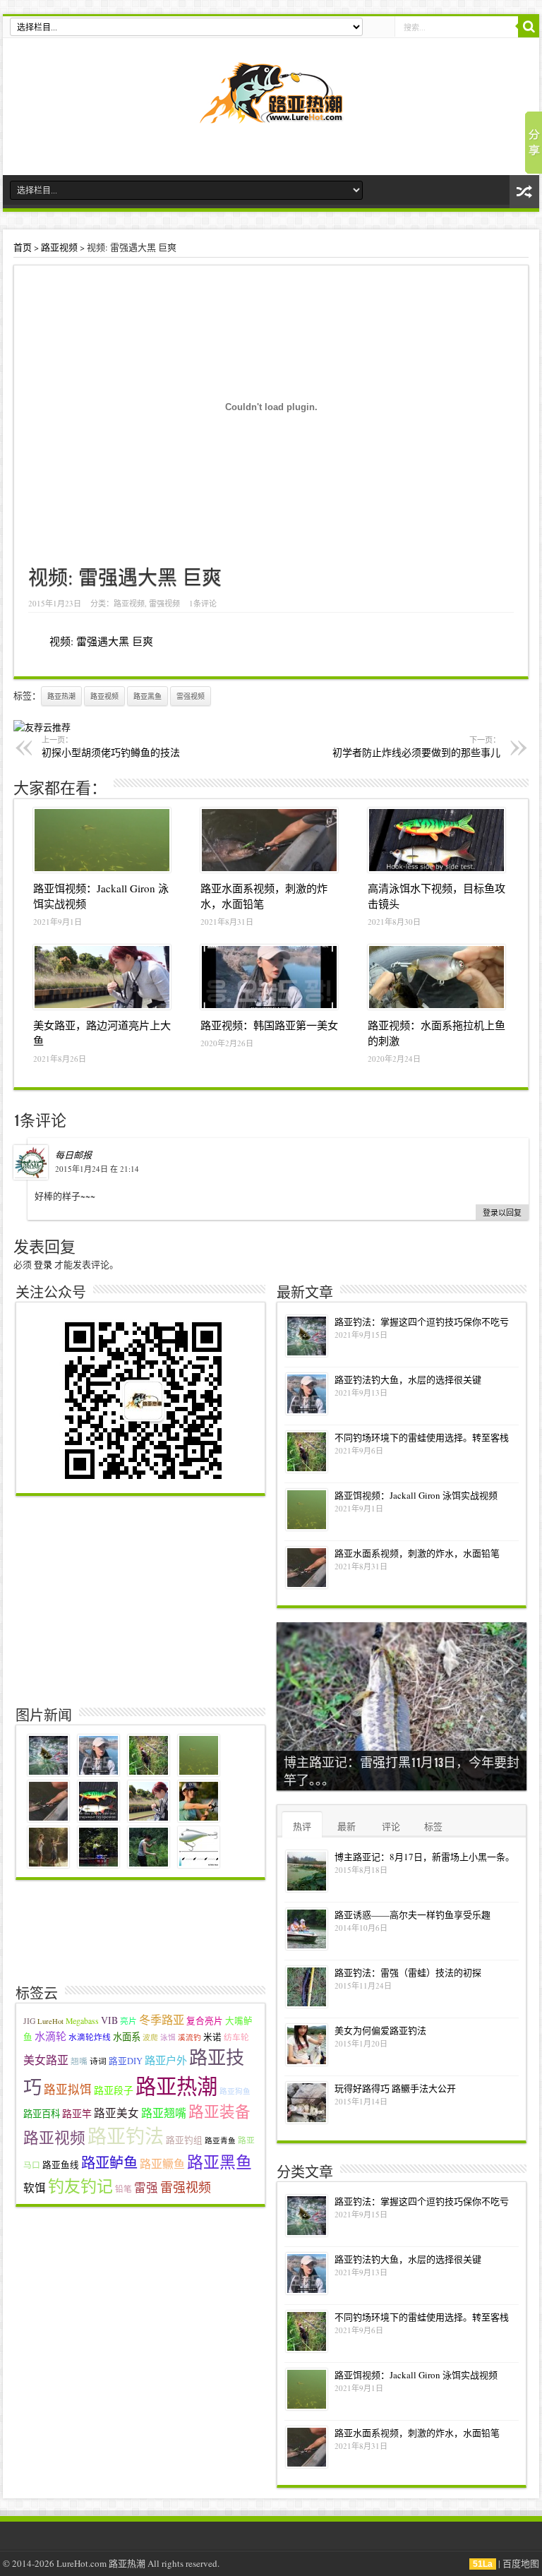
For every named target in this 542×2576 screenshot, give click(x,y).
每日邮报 (73, 1155)
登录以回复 (502, 1212)
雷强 (146, 2188)
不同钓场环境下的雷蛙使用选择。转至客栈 (422, 1437)
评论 (391, 1826)
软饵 (35, 2188)
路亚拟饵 (68, 2090)
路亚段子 (114, 2090)
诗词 (98, 2061)
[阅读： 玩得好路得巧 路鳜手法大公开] (307, 2103)
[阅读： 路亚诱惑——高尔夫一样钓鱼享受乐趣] (307, 1929)
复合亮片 (205, 2021)
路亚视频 (59, 247)
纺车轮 (236, 2037)
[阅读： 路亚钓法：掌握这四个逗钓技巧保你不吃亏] (307, 1336)
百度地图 (521, 2563)
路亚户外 (166, 2060)
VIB (109, 2020)
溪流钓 (189, 2037)
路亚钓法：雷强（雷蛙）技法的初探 (408, 1972)
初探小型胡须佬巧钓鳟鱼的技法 (111, 747)
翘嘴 (79, 2061)
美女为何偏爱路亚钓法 (380, 2030)
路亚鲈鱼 (109, 2163)
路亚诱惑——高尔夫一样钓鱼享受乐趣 (412, 1915)
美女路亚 (46, 2060)
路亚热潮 (61, 696)
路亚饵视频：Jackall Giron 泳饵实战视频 (416, 1495)
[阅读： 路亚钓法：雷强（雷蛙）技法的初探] (307, 1987)
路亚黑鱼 (147, 696)
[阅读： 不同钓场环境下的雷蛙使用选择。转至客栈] (307, 1452)
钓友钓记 (80, 2186)
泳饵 (168, 2037)
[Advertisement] (143, 1598)
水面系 (127, 2037)
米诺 (212, 2037)
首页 (23, 247)
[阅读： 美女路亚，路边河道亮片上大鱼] (102, 977)
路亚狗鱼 (235, 2091)
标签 (433, 1826)
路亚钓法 (126, 2136)
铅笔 (124, 2189)
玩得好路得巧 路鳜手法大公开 (395, 2088)
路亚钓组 (184, 2140)
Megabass (82, 2021)
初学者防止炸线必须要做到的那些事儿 (416, 747)
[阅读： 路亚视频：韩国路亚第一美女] (269, 977)
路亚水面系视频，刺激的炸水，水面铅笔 (417, 1553)
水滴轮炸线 (90, 2037)
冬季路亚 (162, 2020)
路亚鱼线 (61, 2165)
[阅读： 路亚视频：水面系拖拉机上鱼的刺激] (436, 977)
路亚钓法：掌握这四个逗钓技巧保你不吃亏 (422, 1322)
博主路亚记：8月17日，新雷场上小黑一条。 (424, 1857)
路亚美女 (116, 2113)
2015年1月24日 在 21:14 (97, 1169)
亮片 (128, 2021)
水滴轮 (50, 2036)
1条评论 (203, 603)
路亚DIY (126, 2061)
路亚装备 (219, 2111)
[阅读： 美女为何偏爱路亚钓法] (307, 2045)
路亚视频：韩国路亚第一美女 (269, 1025)
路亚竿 (77, 2113)
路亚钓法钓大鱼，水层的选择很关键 (408, 1379)
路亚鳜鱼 (162, 2163)
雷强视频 (164, 603)
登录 (43, 1264)
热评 (302, 1826)
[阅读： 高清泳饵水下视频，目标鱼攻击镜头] (436, 840)
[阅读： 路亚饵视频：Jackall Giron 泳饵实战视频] (102, 840)
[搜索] (529, 27)
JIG (29, 2021)
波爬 (150, 2037)
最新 (347, 1826)
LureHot (50, 2021)
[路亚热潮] (271, 114)
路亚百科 (42, 2114)
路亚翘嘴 (164, 2113)
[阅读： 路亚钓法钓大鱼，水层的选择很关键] (307, 1394)
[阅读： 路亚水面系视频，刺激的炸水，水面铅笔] (269, 840)
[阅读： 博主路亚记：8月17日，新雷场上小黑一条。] (307, 1871)
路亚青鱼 (220, 2140)
